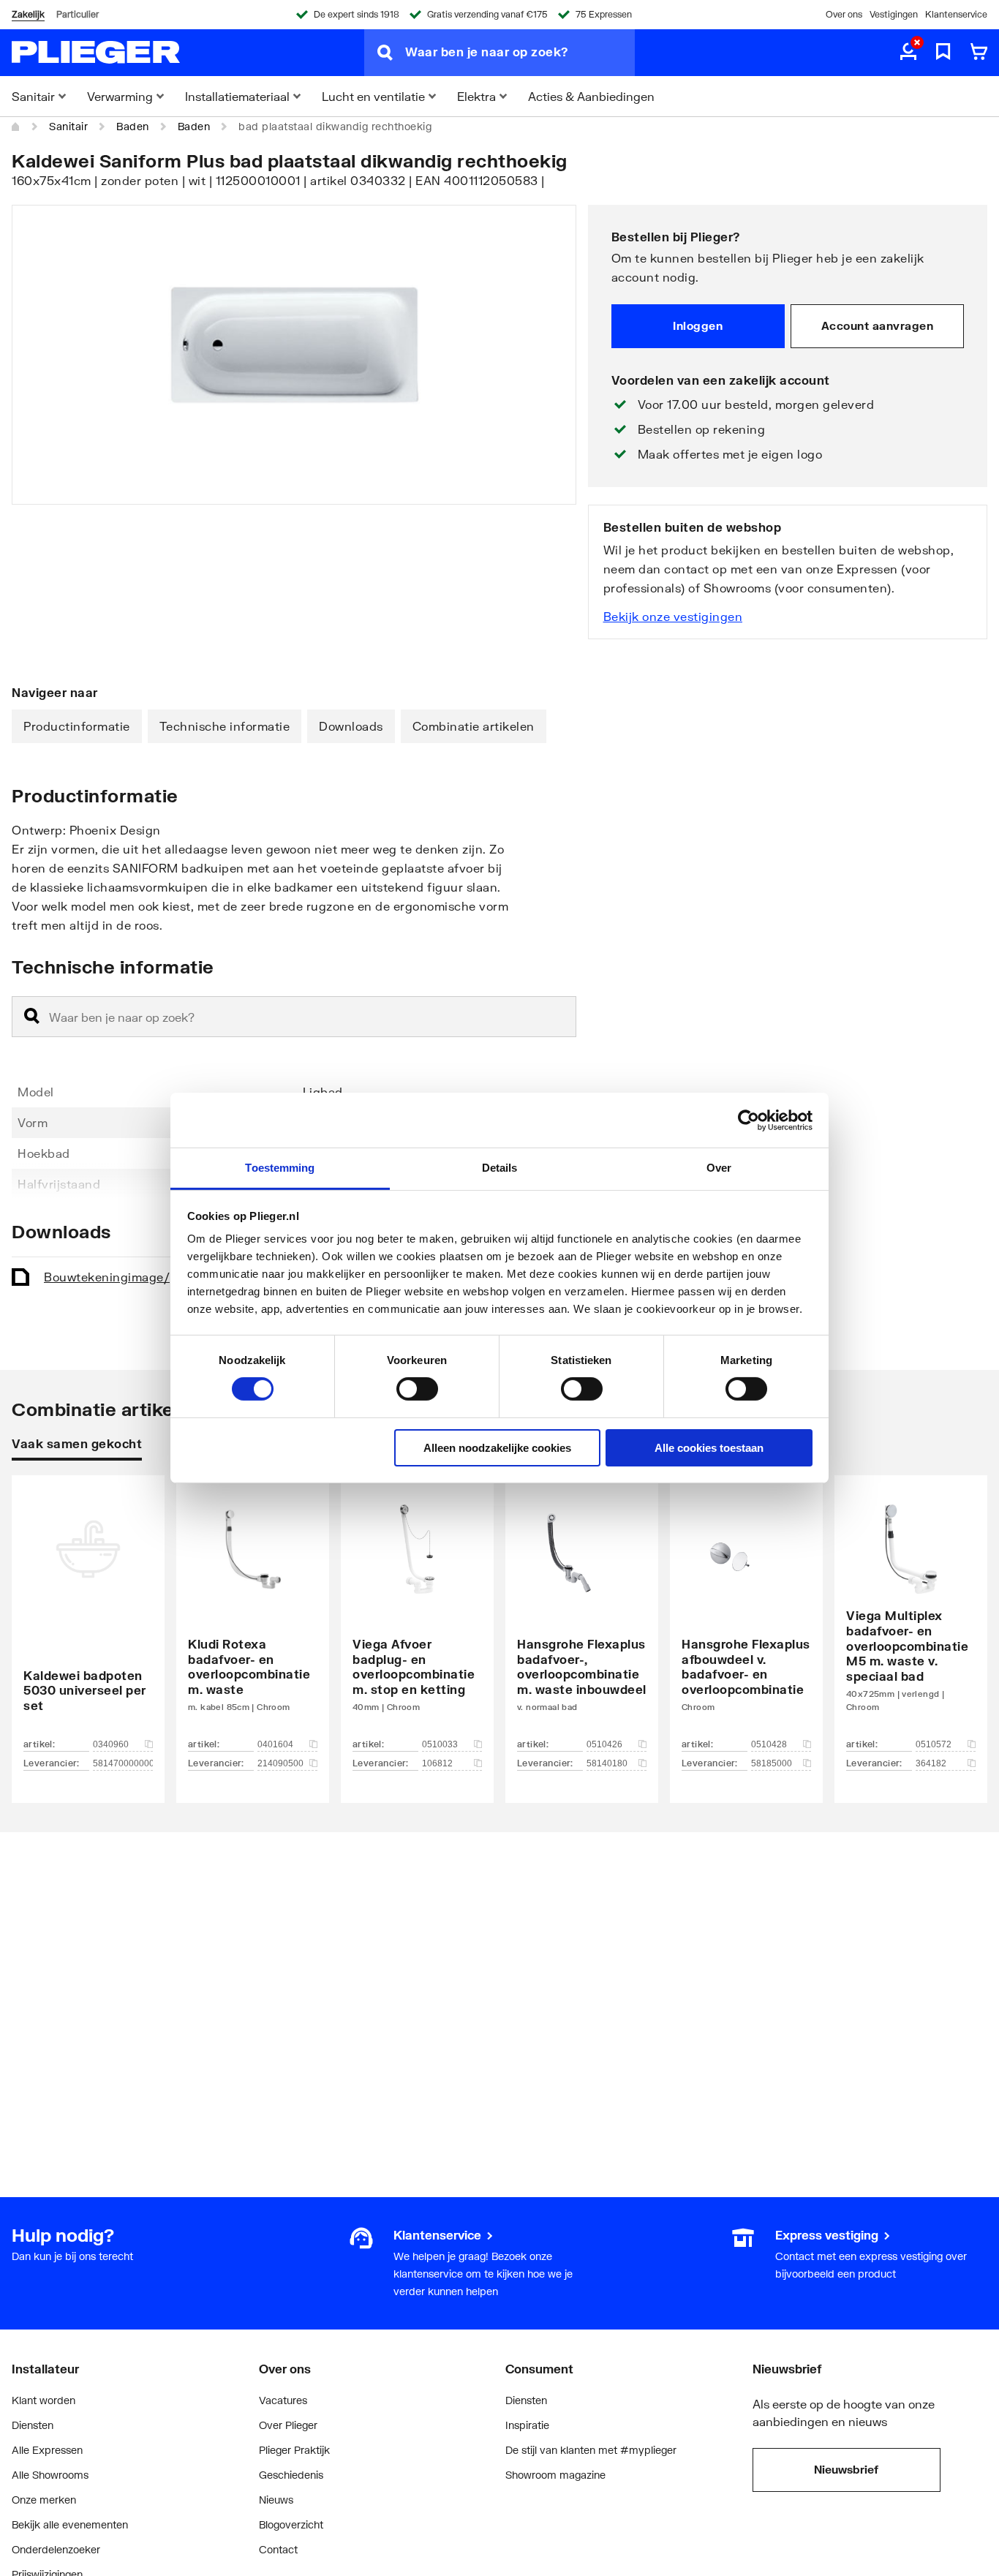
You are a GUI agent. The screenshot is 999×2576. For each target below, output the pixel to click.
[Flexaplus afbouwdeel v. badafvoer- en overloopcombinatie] (746, 1617)
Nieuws (276, 2500)
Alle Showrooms (50, 2475)
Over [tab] (719, 1168)
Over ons (844, 14)
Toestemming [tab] (280, 1168)
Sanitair (68, 126)
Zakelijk (28, 14)
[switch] (417, 1389)
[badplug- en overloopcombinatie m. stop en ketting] (417, 1617)
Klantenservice (956, 14)
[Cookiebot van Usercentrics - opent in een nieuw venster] (749, 1120)
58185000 (772, 1763)
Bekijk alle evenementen (70, 2524)
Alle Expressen (47, 2450)
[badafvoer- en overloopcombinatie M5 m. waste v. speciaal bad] (911, 1617)
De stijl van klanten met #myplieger (591, 2450)
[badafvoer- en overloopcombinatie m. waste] (253, 1617)
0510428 (769, 1744)
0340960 (111, 1744)
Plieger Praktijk (294, 2450)
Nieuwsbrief (846, 2469)
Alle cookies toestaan (709, 1448)
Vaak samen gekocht (77, 1443)
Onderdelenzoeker (56, 2549)
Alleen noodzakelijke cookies (497, 1448)
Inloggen (698, 325)
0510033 (440, 1744)
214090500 (280, 1763)
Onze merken (44, 2500)
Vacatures (283, 2400)
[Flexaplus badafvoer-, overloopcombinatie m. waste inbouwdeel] (582, 1617)
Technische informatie (225, 726)
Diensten (33, 2425)
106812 (437, 1763)
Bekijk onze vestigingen (673, 616)
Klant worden (44, 2400)
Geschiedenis (291, 2475)
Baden (133, 126)
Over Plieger (288, 2425)
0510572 (934, 1744)
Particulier (78, 14)
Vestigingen (894, 14)
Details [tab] (500, 1168)
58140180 (607, 1763)
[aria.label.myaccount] (908, 53)
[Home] (16, 127)
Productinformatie (77, 726)
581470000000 (123, 1763)
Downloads (351, 726)
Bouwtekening (142, 1277)
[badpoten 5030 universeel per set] (88, 1617)
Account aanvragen (878, 325)
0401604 (275, 1744)
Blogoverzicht (291, 2524)
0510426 (604, 1744)
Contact (278, 2549)
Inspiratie (527, 2425)
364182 (931, 1763)
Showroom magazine (555, 2475)
